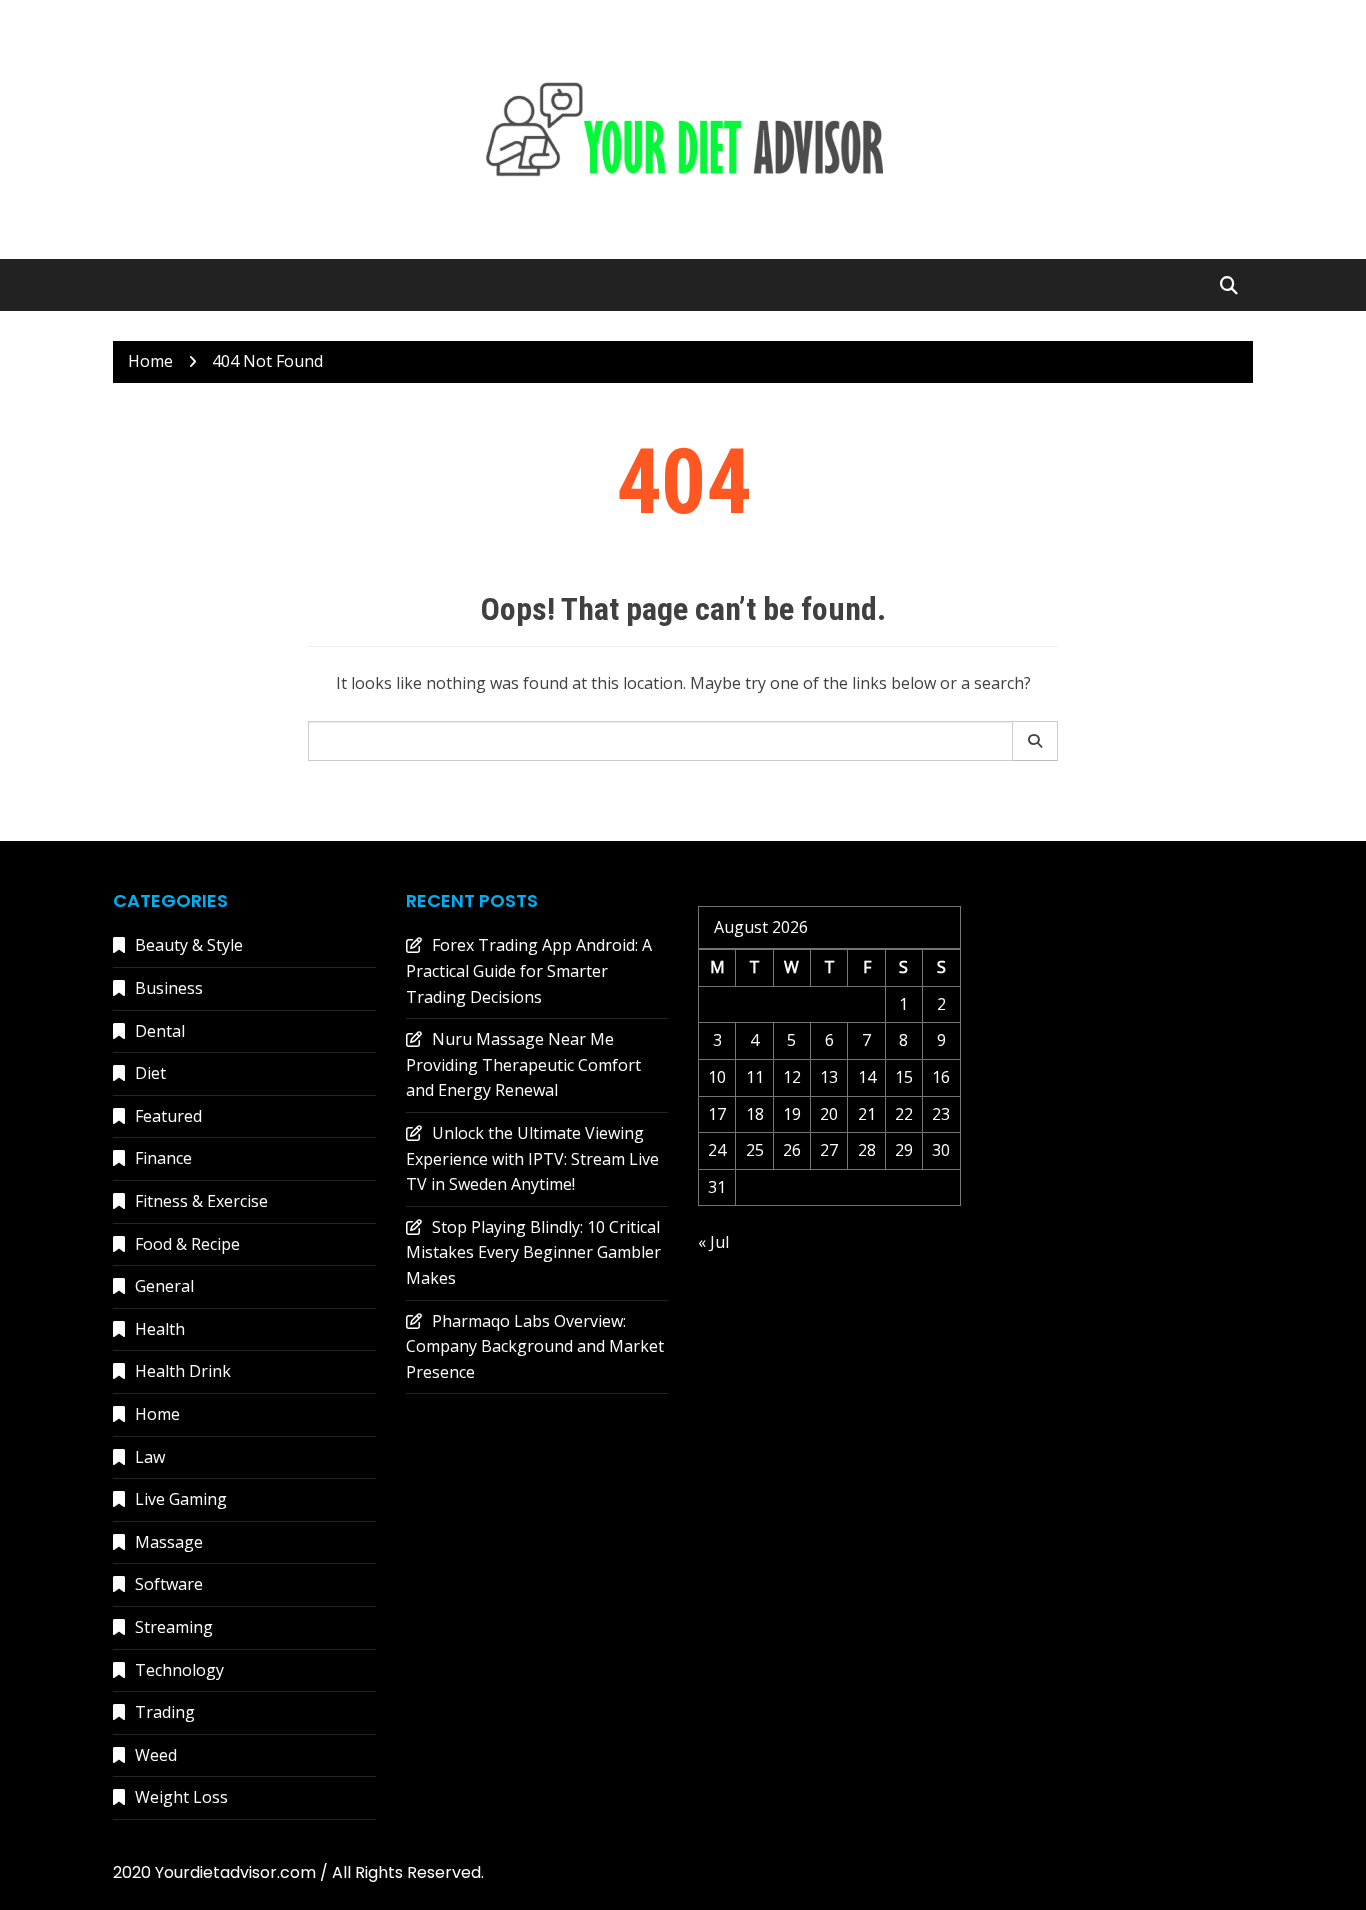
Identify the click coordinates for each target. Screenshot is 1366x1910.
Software (169, 1584)
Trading (165, 1712)
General (164, 1286)
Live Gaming (181, 1499)
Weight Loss (181, 1797)
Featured (168, 1116)
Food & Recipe (187, 1244)
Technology (179, 1670)
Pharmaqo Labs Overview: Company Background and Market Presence (535, 1346)
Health (160, 1329)
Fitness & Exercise (201, 1201)
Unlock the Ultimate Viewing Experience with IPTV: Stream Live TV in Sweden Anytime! (532, 1158)
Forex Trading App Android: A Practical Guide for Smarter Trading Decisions (529, 970)
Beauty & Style (189, 945)
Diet (150, 1073)
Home (157, 1414)
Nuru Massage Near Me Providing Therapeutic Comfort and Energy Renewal (523, 1064)
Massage (169, 1542)
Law (150, 1457)
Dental (160, 1031)
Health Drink (183, 1371)
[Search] (1035, 741)
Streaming (174, 1627)
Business (169, 988)
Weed (156, 1755)
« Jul (713, 1242)
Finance (163, 1158)
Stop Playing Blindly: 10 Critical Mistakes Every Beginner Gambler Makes (533, 1252)
